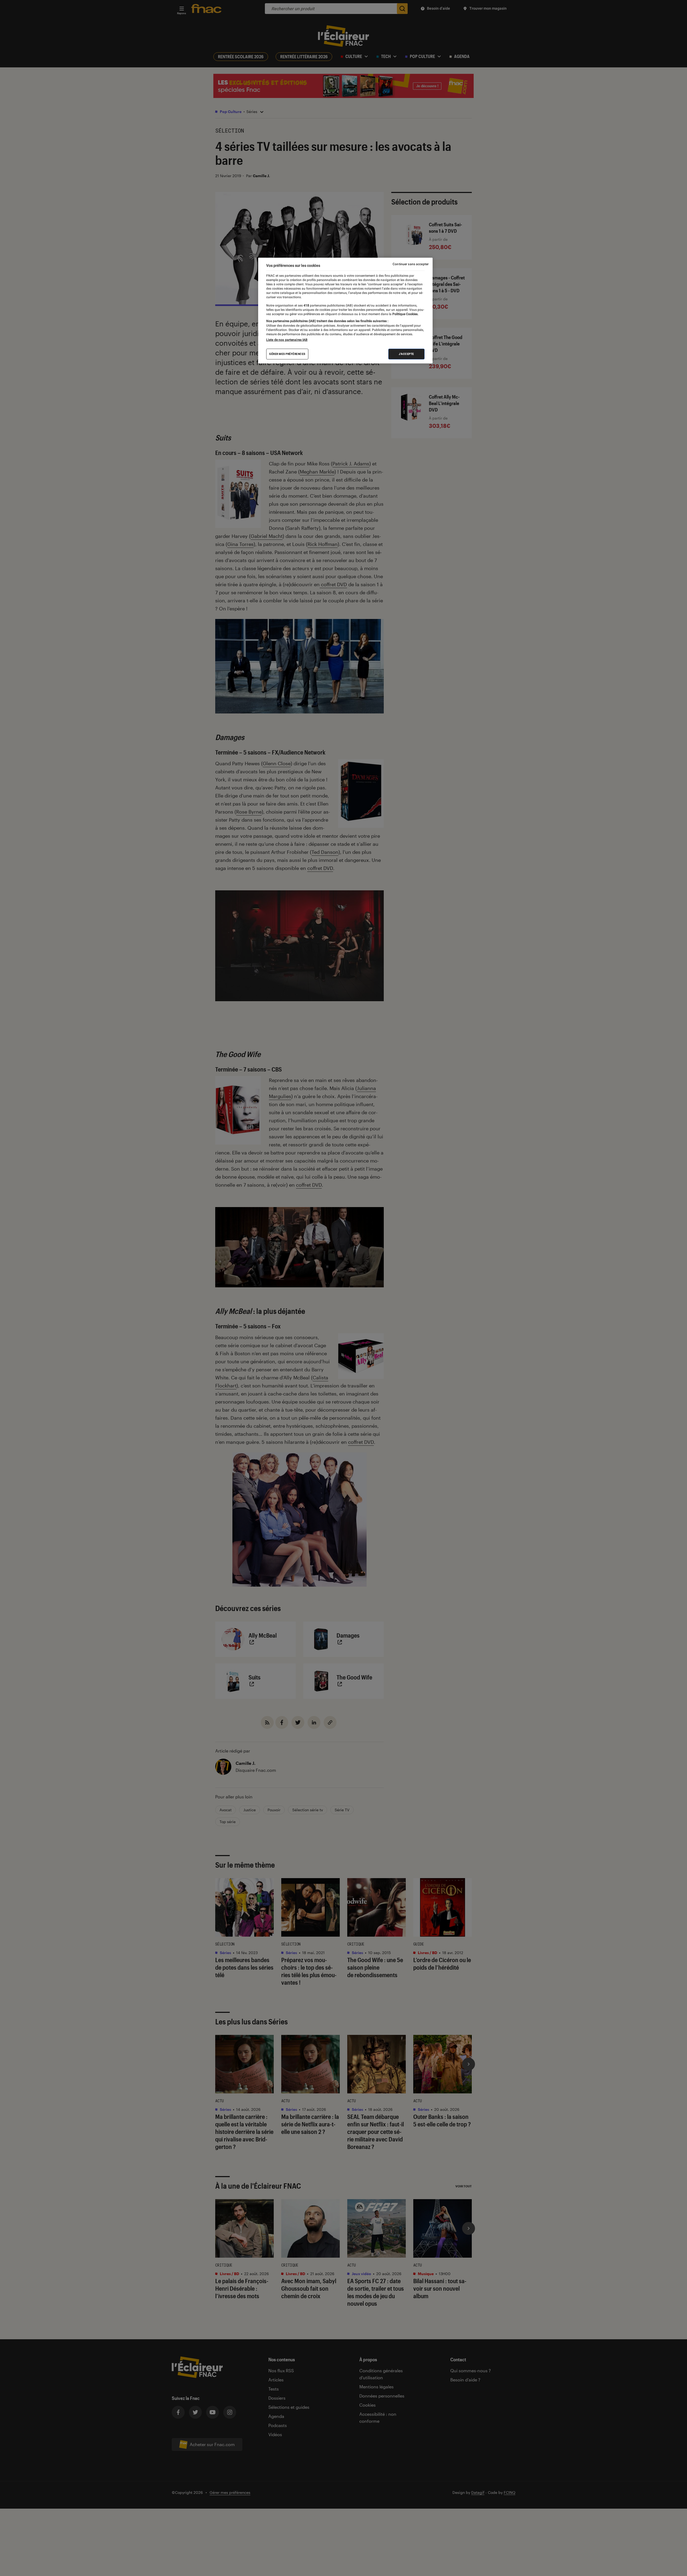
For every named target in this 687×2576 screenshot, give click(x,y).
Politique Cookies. (405, 314)
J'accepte (406, 354)
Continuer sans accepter (411, 264)
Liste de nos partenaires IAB (287, 340)
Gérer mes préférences (287, 354)
